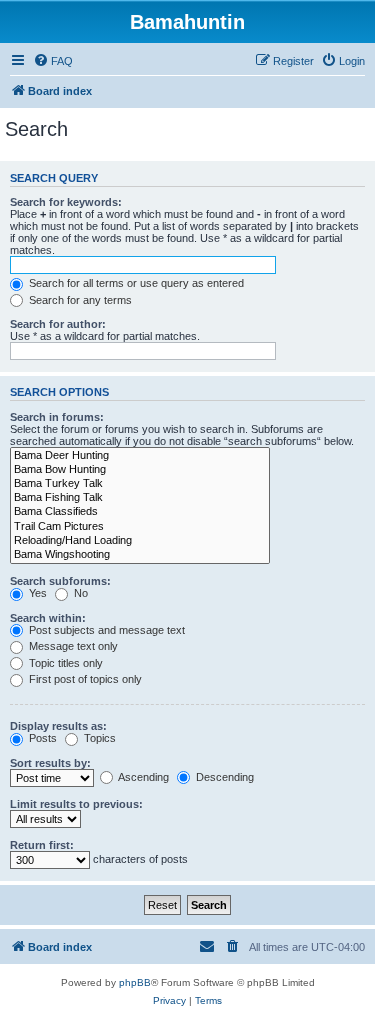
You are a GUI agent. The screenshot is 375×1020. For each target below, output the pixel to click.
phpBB (135, 982)
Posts (41, 738)
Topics (98, 738)
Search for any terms (79, 300)
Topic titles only (64, 663)
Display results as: (58, 726)
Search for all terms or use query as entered (135, 283)
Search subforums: (60, 581)
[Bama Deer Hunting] (140, 456)
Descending (223, 777)
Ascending (142, 777)
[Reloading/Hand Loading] (140, 541)
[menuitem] (53, 61)
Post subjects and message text (105, 630)
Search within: (48, 618)
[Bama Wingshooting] (140, 555)
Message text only (72, 646)
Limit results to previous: (76, 804)
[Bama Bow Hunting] (140, 470)
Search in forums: (57, 417)
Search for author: (58, 324)
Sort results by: (50, 763)
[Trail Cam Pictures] (140, 527)
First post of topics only (84, 679)
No (79, 593)
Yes (36, 593)
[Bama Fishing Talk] (140, 498)
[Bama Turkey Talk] (140, 484)
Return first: (42, 845)
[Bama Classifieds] (140, 512)
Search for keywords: (66, 202)
